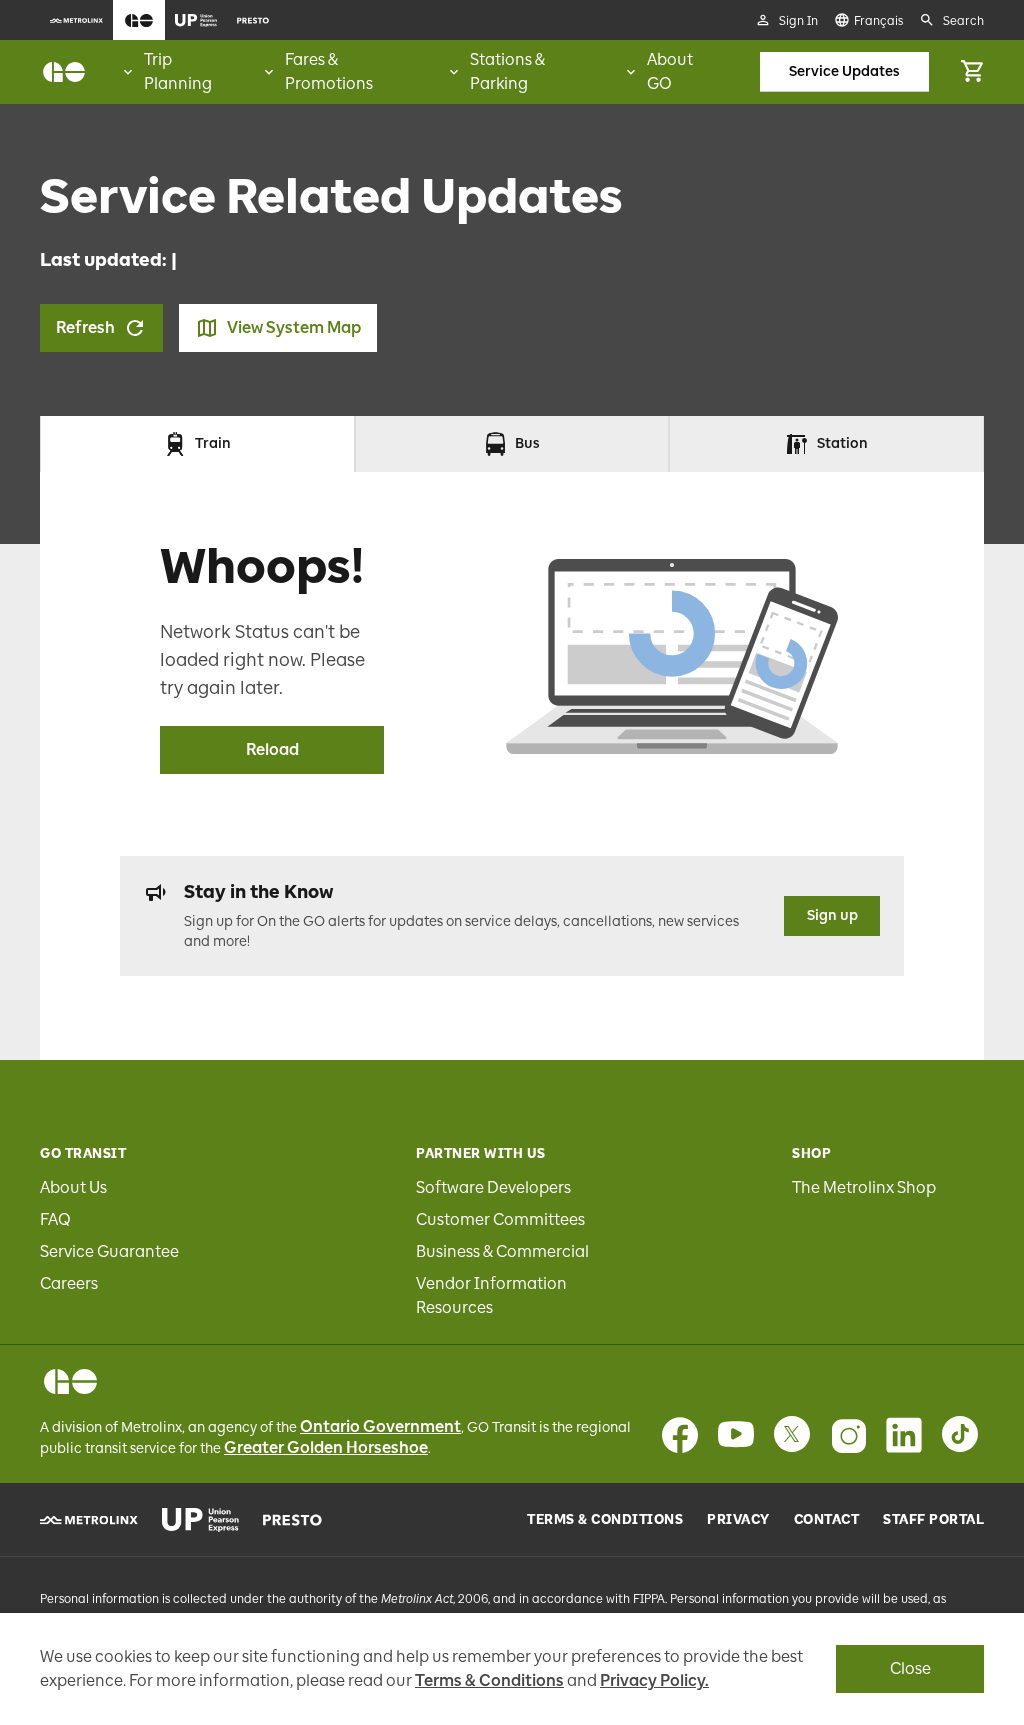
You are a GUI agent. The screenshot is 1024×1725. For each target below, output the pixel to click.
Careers (69, 1283)
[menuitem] (76, 20)
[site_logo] (64, 72)
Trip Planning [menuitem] (178, 71)
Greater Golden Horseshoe (326, 1447)
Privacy (738, 1520)
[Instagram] (848, 1435)
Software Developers (493, 1187)
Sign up (832, 915)
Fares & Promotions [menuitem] (329, 71)
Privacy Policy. (654, 1680)
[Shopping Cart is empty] (972, 72)
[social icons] (70, 1381)
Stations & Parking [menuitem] (507, 71)
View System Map (294, 327)
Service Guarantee (109, 1251)
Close (910, 1668)
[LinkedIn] (904, 1435)
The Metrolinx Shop (864, 1187)
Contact (827, 1520)
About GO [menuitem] (670, 71)
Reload (272, 749)
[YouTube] (736, 1435)
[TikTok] (960, 1435)
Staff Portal (933, 1520)
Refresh (85, 327)
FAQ (55, 1219)
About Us (73, 1187)
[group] (181, 72)
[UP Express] (200, 1520)
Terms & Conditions (605, 1520)
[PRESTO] (292, 1520)
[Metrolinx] (89, 1520)
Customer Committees (500, 1219)
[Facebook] (680, 1435)
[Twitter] (792, 1435)
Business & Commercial (502, 1251)
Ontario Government (380, 1426)
